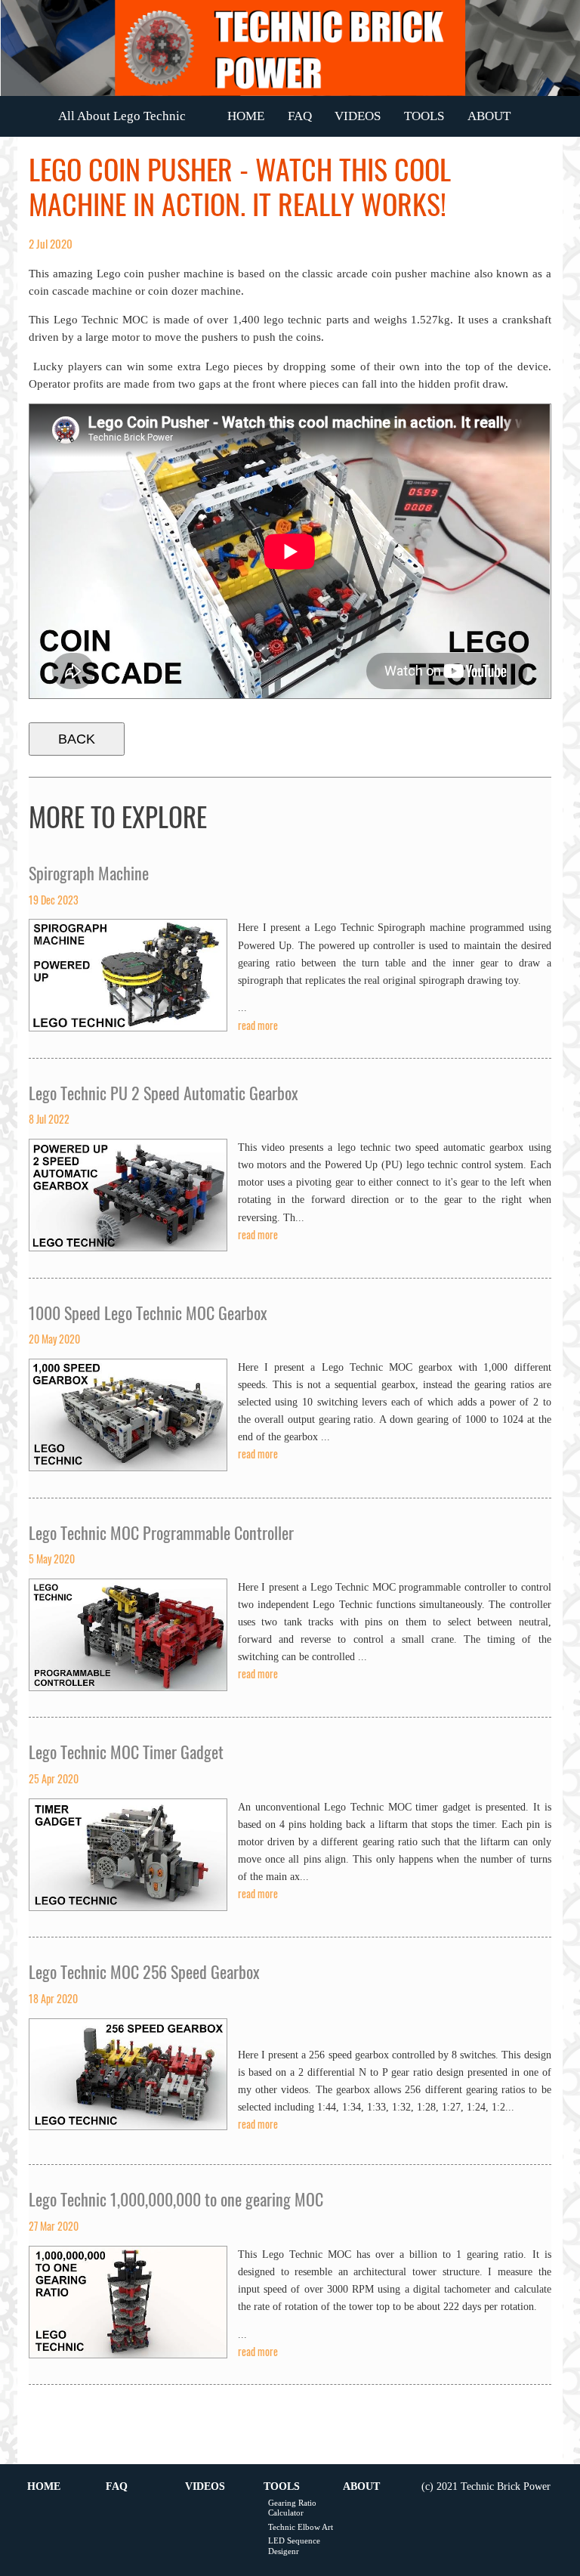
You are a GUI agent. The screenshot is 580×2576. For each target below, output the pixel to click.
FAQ (300, 116)
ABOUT (489, 116)
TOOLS (424, 116)
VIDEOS (358, 116)
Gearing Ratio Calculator (292, 2508)
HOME (246, 116)
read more (258, 1025)
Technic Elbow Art (301, 2527)
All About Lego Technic (122, 116)
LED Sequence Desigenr (294, 2545)
